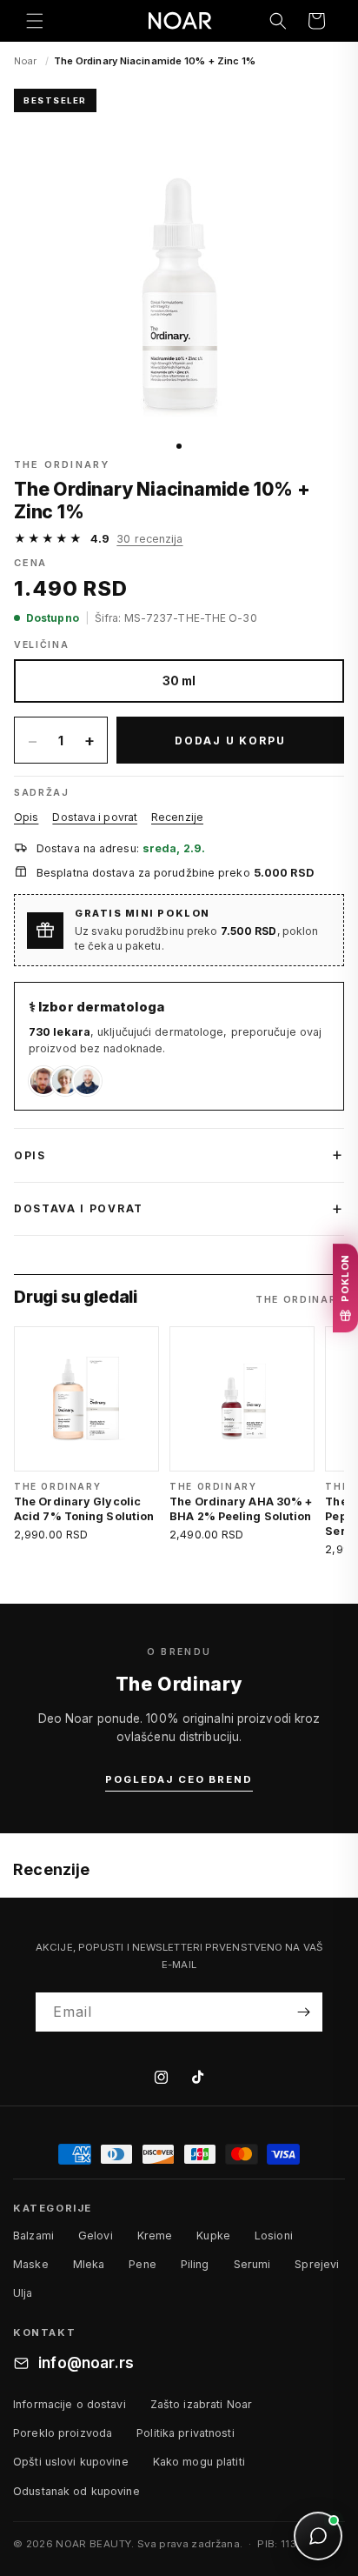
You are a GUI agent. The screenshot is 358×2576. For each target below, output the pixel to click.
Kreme (155, 2236)
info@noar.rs (86, 2363)
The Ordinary (62, 464)
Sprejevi (317, 2264)
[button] (35, 21)
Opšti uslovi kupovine (71, 2462)
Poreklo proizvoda (63, 2433)
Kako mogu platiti (199, 2462)
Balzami (33, 2236)
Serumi (252, 2264)
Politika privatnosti (186, 2433)
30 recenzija (149, 539)
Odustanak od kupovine (76, 2491)
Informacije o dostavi (70, 2404)
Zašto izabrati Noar (201, 2404)
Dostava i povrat (95, 817)
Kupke (213, 2236)
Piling (195, 2264)
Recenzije (177, 817)
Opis (26, 817)
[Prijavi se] (303, 2012)
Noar (25, 61)
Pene (143, 2264)
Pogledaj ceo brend (179, 1779)
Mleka (89, 2264)
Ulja (23, 2293)
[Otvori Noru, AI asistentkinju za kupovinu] (318, 2536)
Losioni (274, 2236)
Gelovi (96, 2236)
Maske (31, 2264)
